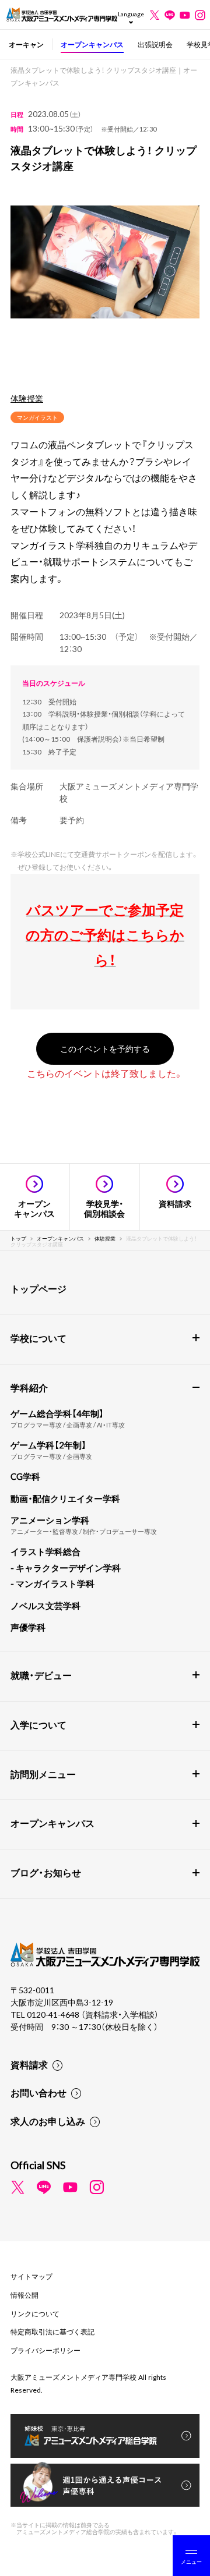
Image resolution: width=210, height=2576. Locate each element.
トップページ (38, 1288)
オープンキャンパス (92, 44)
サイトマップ (32, 2276)
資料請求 (29, 2064)
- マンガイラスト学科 (52, 1583)
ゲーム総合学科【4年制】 (57, 1413)
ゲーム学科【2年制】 (48, 1445)
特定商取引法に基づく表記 (52, 2331)
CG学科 (25, 1476)
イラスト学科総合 (45, 1551)
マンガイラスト (37, 417)
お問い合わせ (38, 2092)
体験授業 (27, 398)
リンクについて (35, 2313)
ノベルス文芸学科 (45, 1606)
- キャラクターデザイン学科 (66, 1568)
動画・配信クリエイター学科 (65, 1498)
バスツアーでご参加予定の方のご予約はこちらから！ (105, 934)
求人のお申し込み (48, 2121)
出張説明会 (155, 44)
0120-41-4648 (54, 2014)
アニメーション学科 (50, 1520)
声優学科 (28, 1627)
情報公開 (24, 2295)
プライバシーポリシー (45, 2350)
